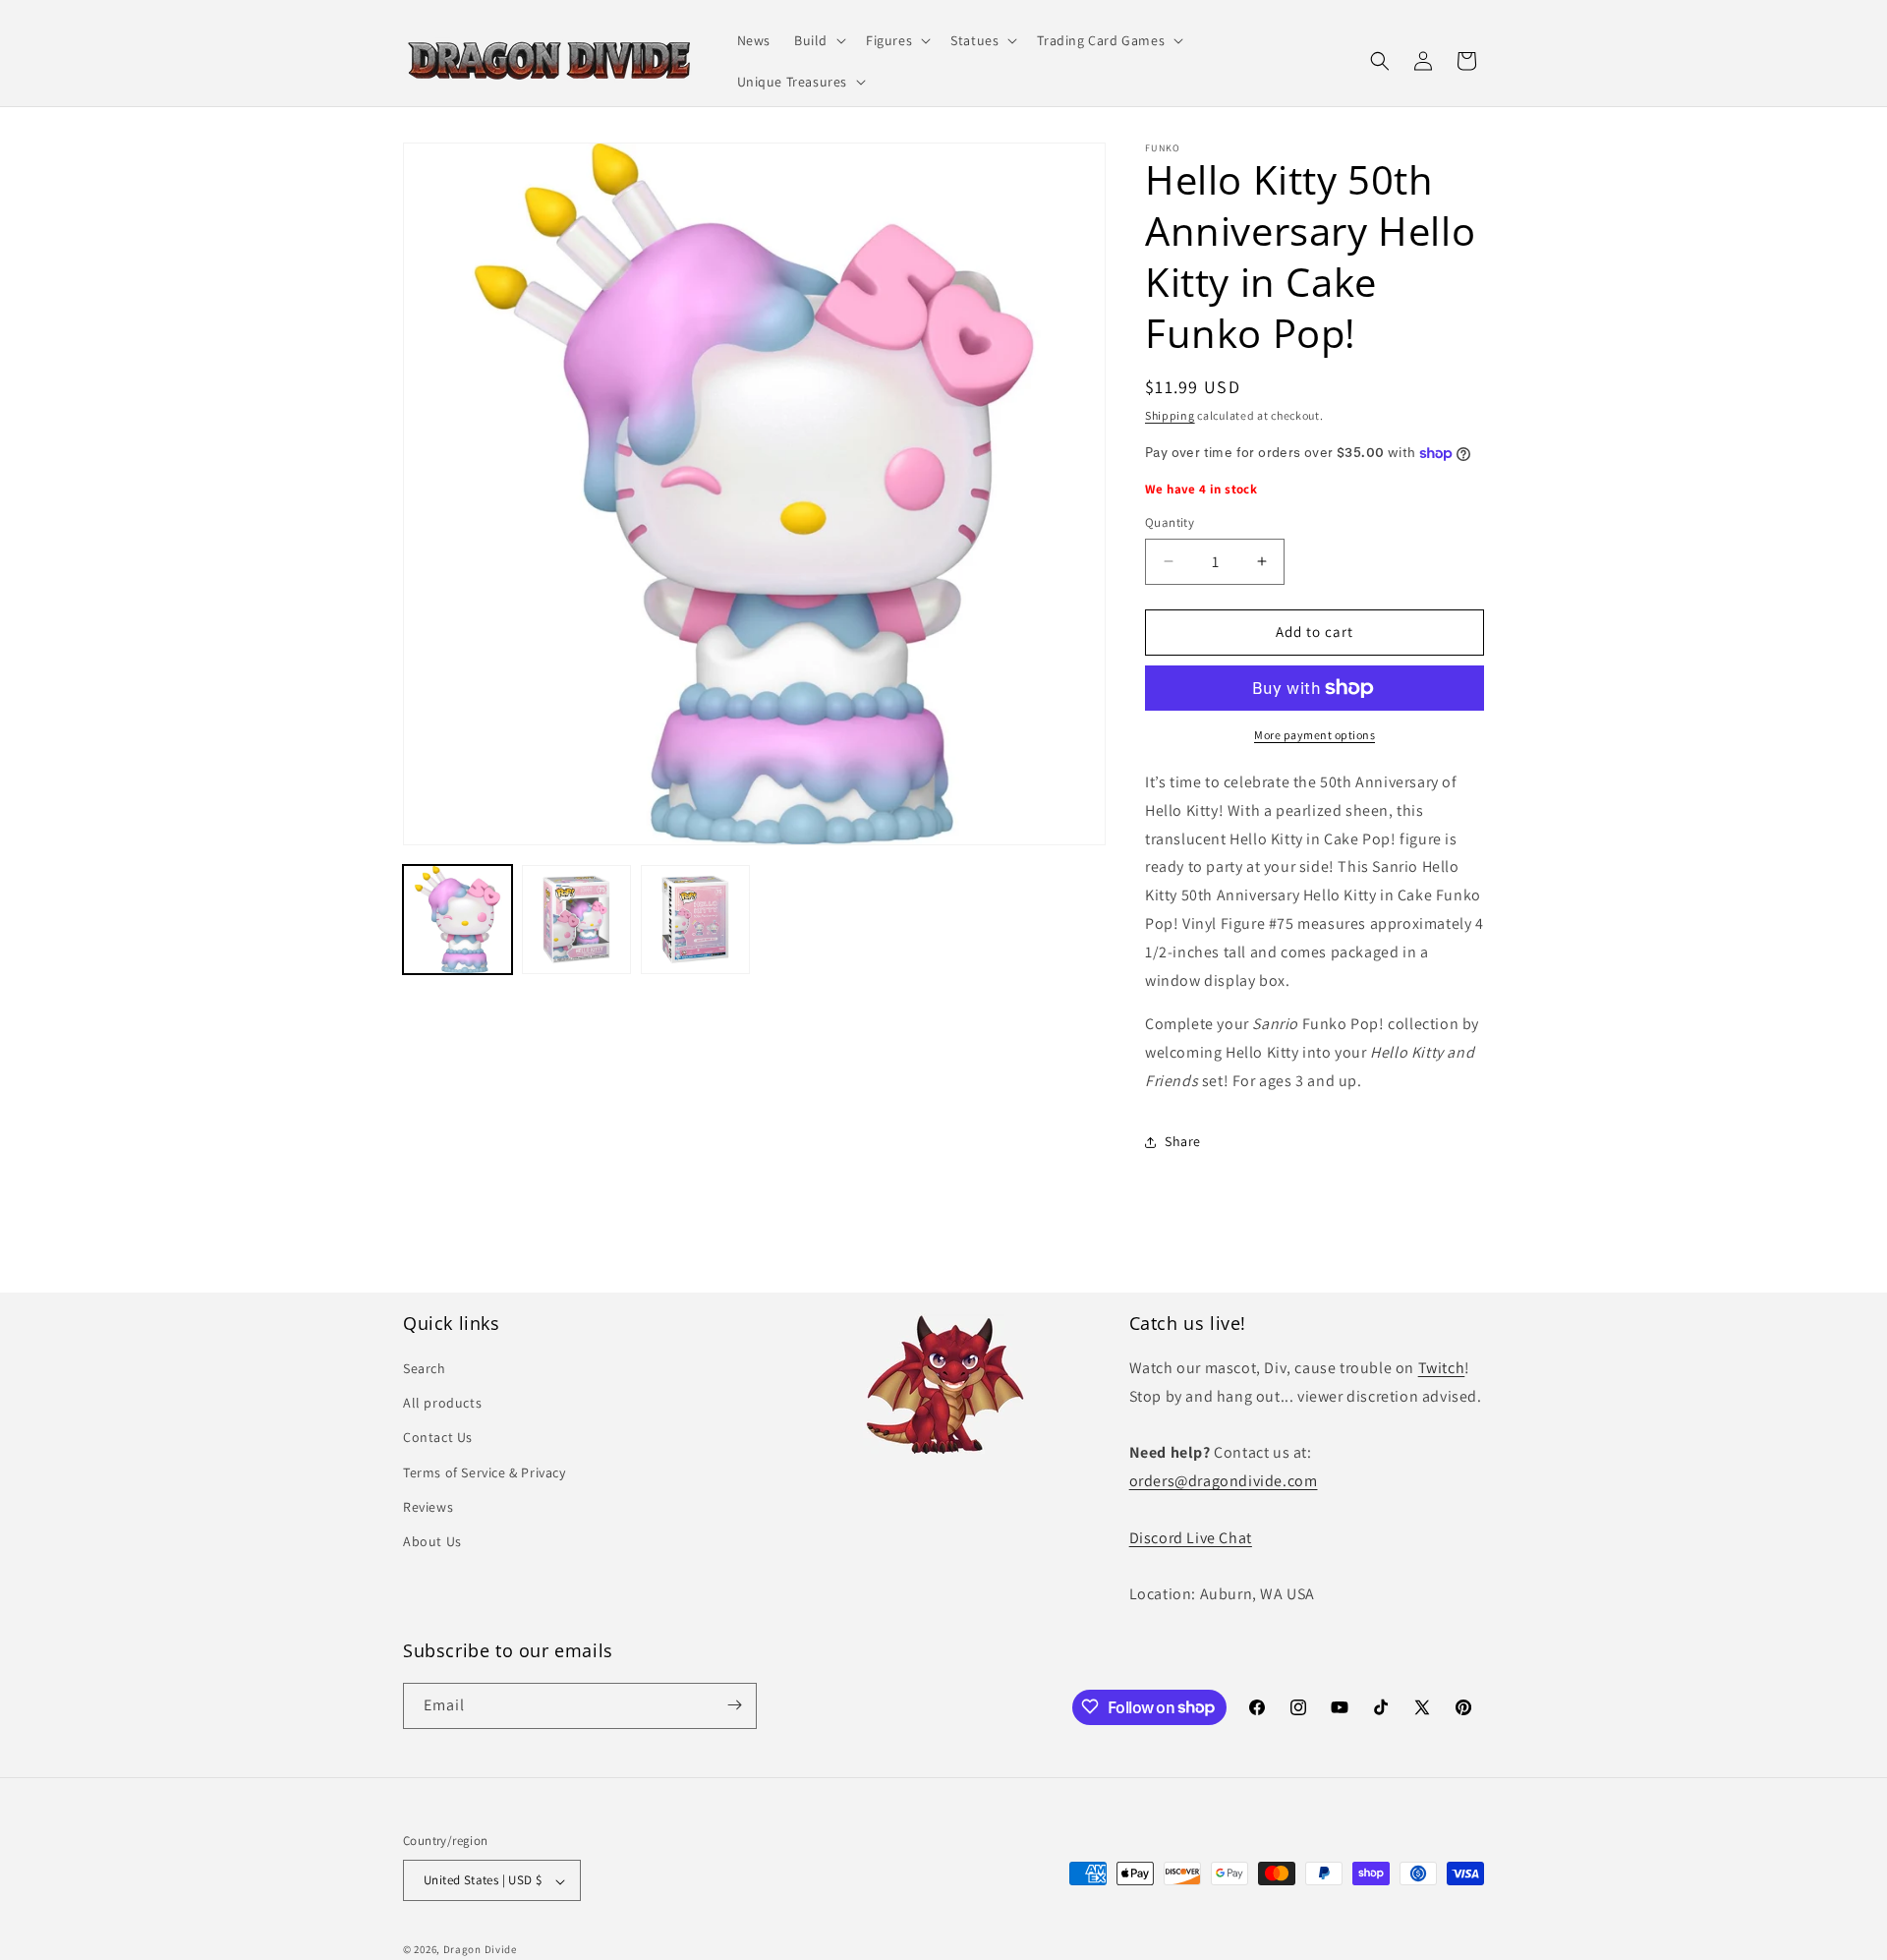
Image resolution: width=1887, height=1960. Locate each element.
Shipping (1170, 415)
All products (442, 1404)
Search (425, 1369)
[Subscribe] (734, 1705)
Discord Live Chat (1191, 1538)
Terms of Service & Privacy (485, 1472)
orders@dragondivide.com (1224, 1482)
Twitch (1442, 1369)
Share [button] (1183, 1141)
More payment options (1315, 735)
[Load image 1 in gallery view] (457, 920)
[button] (818, 40)
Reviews (428, 1507)
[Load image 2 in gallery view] (576, 920)
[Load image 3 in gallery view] (695, 920)
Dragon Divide (480, 1950)
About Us (432, 1541)
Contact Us (438, 1438)
